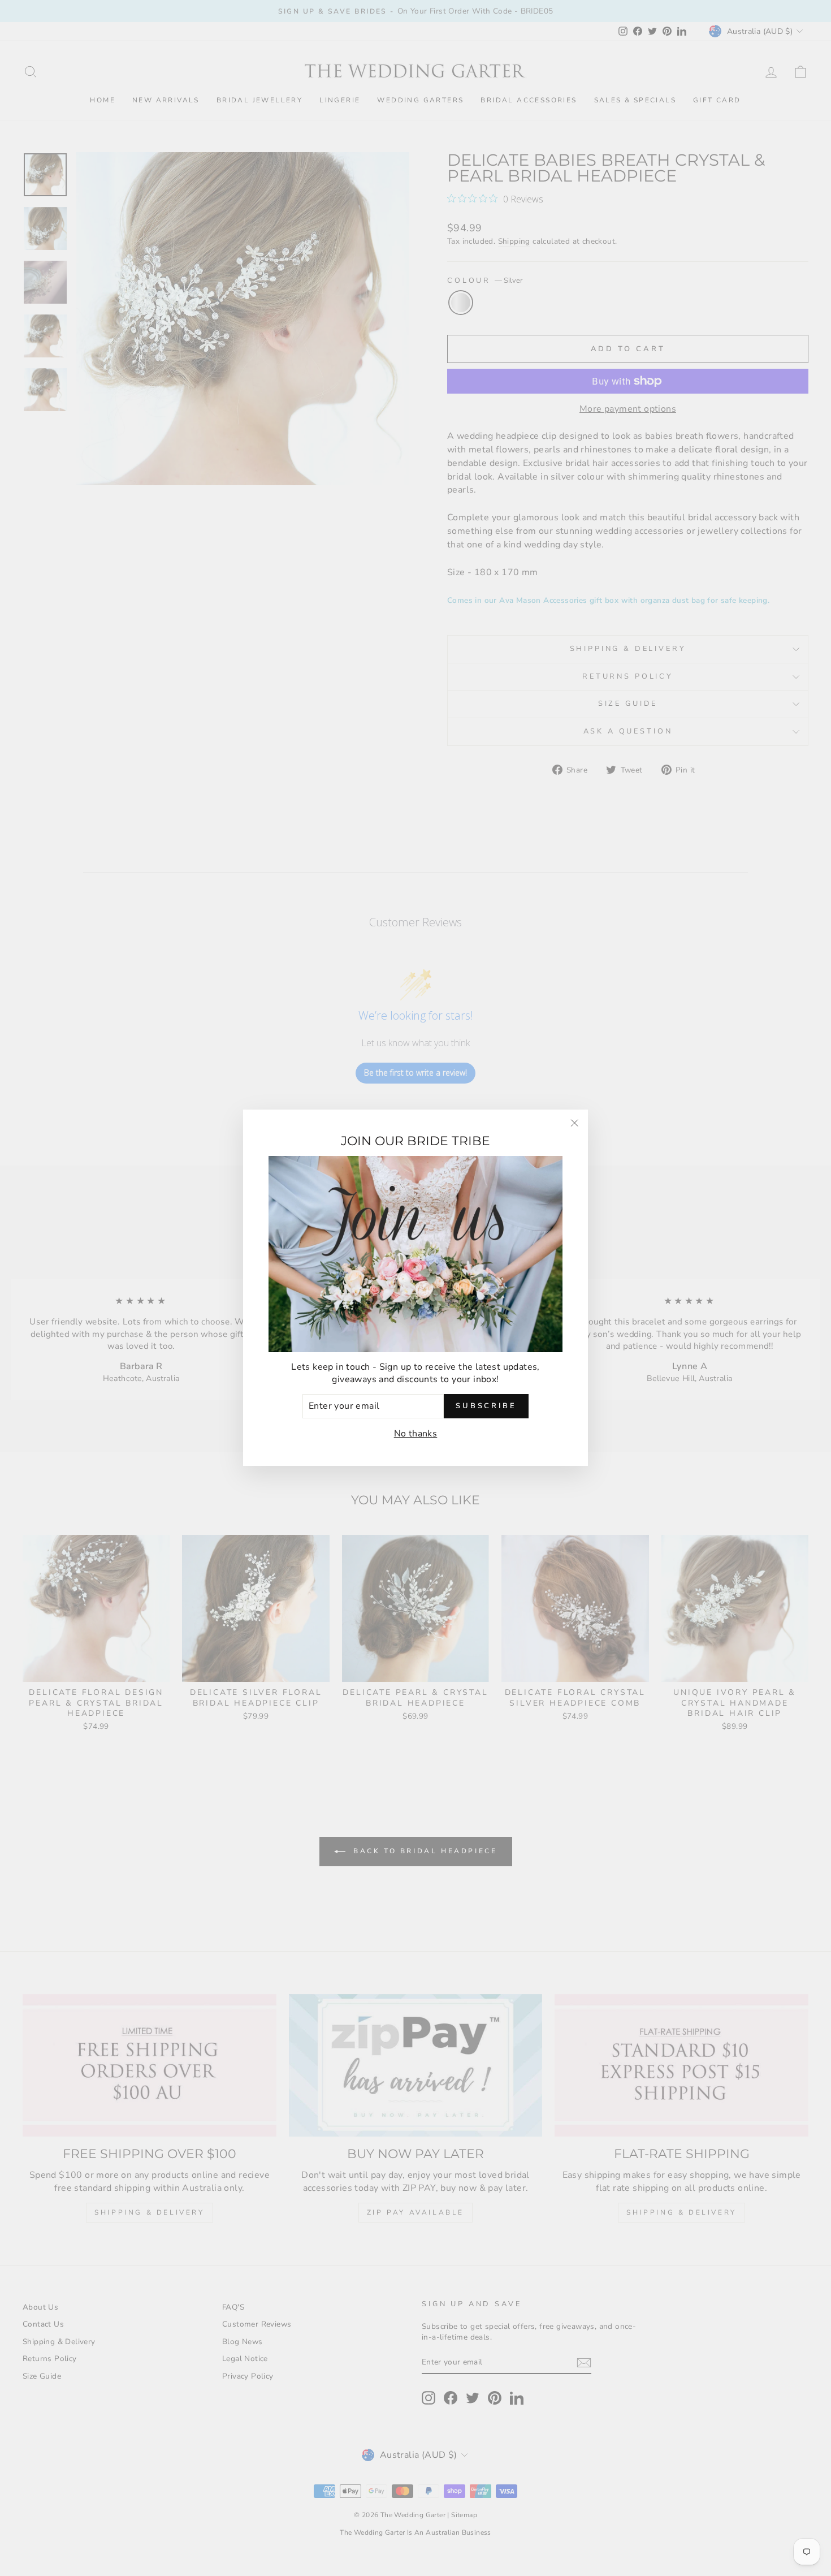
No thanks (416, 1434)
